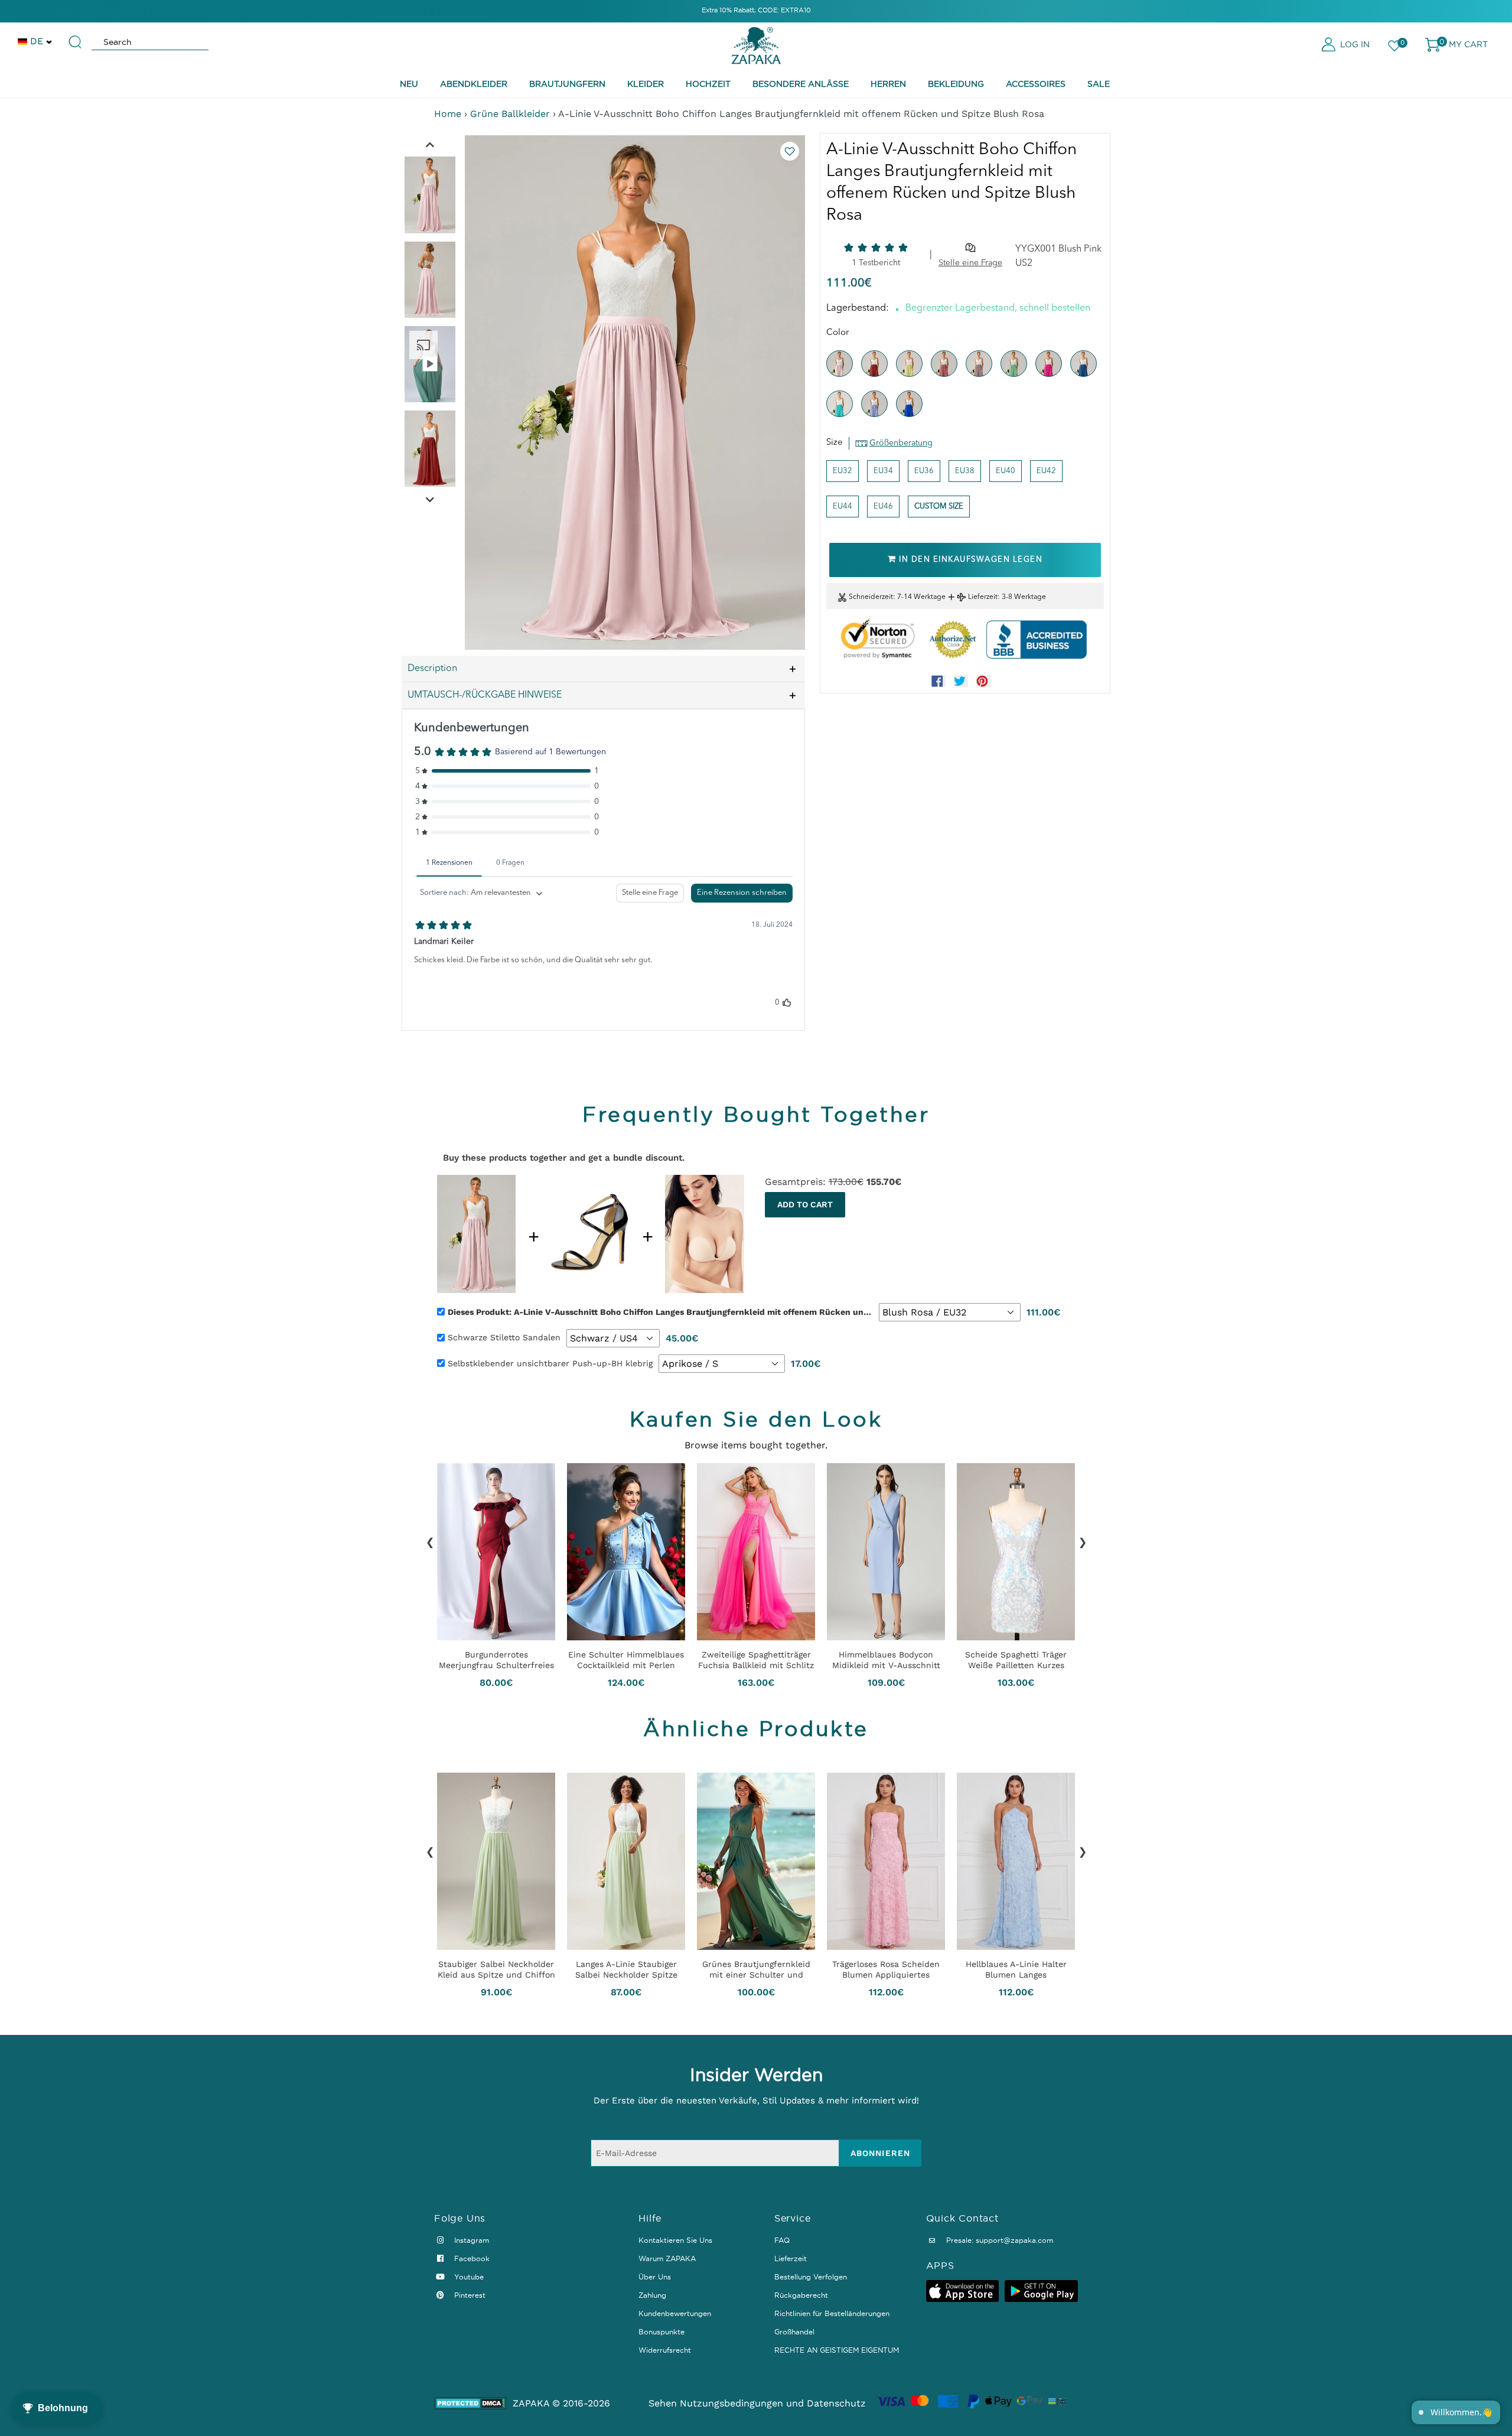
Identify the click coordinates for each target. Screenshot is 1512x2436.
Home (448, 114)
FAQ (782, 2240)
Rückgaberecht (801, 2295)
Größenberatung (901, 443)
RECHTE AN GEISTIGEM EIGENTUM (837, 2350)
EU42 (1046, 471)
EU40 (1006, 471)
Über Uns (655, 2277)
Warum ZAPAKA (667, 2258)
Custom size (939, 507)
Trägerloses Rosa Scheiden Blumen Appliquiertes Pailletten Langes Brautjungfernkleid (886, 1969)
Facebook (471, 2258)
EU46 (883, 507)
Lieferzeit (983, 597)
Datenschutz (836, 2403)
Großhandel (794, 2332)
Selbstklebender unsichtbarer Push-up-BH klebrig (550, 1363)
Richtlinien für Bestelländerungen (832, 2313)
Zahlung (652, 2295)
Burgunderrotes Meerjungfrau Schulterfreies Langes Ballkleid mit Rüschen (496, 1660)
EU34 (883, 471)
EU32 (843, 471)
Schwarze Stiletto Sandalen (504, 1337)
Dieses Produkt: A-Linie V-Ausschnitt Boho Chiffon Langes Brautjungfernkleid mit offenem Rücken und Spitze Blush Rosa (660, 1312)
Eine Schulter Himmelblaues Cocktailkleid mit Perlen (626, 1660)
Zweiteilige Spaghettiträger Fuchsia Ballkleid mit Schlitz (756, 1660)
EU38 (965, 471)
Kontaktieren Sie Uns (675, 2240)
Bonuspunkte (661, 2332)
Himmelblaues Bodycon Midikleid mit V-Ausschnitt (886, 1660)
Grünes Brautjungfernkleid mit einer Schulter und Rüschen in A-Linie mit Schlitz (756, 1969)
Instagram (470, 2240)
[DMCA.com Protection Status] (470, 2403)
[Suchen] (76, 37)
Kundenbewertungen (675, 2313)
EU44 (843, 507)
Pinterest (469, 2295)
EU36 (924, 471)
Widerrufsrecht (665, 2350)
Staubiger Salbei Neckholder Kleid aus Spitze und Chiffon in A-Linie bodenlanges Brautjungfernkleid (496, 1969)
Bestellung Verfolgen (811, 2277)
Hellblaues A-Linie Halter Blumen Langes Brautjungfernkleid (1016, 1969)
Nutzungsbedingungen (731, 2403)
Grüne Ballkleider (510, 114)
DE (37, 41)
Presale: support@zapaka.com (998, 2240)
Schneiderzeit (871, 597)
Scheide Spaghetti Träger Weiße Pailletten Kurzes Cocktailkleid (1016, 1660)
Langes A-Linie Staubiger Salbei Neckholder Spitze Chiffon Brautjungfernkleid (626, 1969)
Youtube (468, 2277)
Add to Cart (805, 1204)
